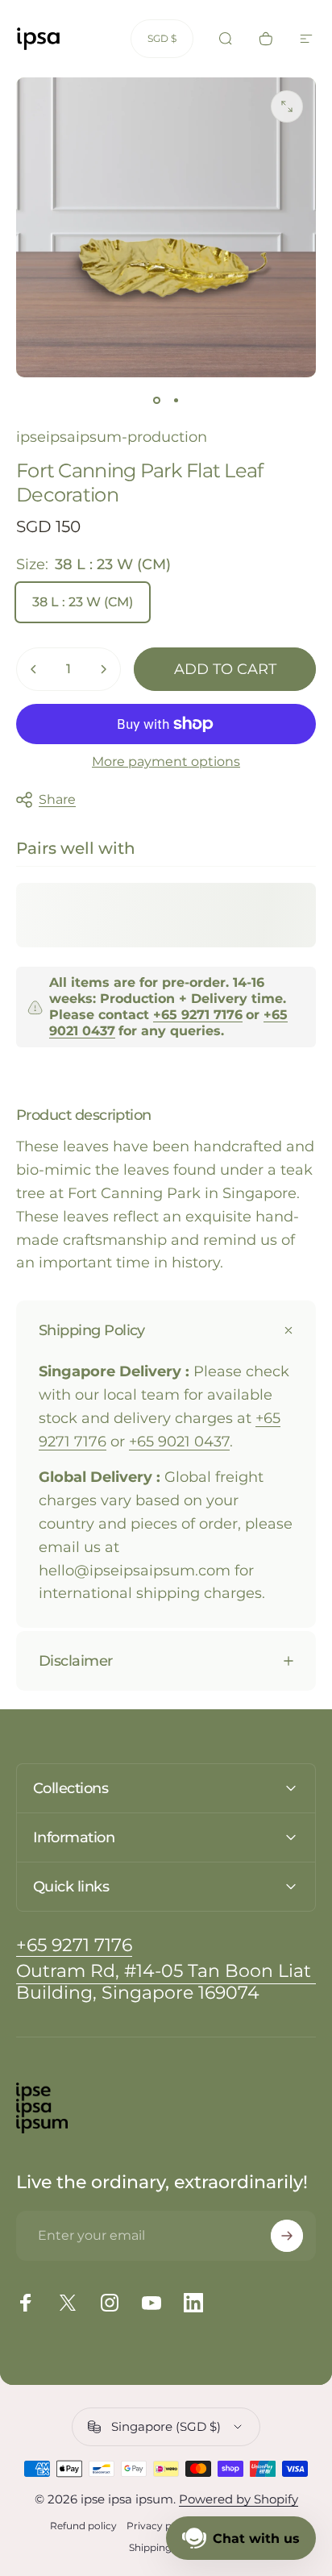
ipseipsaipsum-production (112, 437)
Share (57, 799)
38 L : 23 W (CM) (83, 602)
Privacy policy (160, 2526)
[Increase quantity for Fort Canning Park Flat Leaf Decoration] (103, 669)
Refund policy (83, 2526)
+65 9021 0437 (179, 1442)
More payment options (166, 762)
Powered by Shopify (239, 2499)
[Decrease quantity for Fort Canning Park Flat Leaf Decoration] (34, 669)
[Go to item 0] (156, 400)
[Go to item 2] (176, 400)
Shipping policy (166, 2547)
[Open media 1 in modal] (287, 106)
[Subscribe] (287, 2236)
